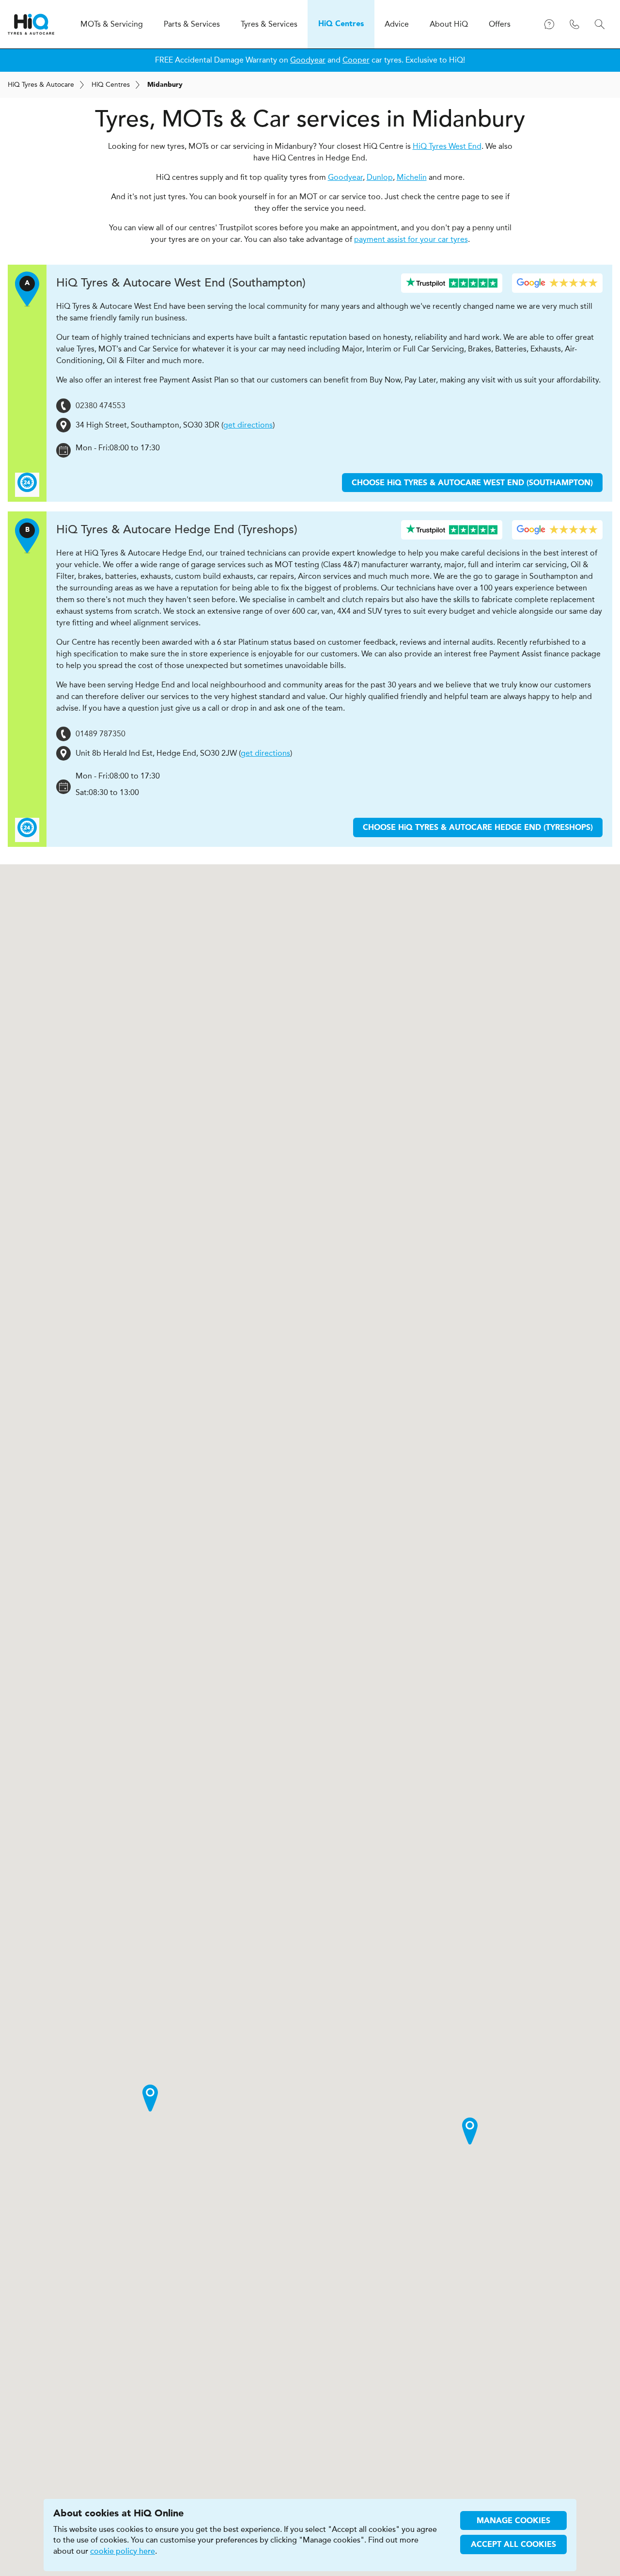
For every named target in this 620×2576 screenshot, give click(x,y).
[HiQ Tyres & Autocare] (31, 24)
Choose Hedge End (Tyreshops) (478, 828)
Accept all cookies (513, 2545)
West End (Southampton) (181, 283)
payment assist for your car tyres (411, 239)
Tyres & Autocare (41, 85)
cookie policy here (123, 2551)
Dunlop (380, 177)
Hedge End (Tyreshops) (177, 530)
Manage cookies (513, 2521)
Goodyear (308, 60)
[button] (150, 2098)
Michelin (412, 177)
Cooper (356, 60)
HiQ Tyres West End (447, 146)
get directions (248, 425)
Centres (111, 85)
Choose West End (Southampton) (472, 483)
